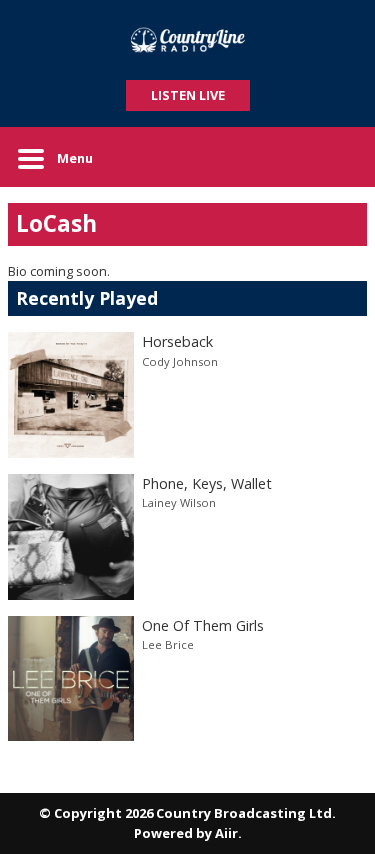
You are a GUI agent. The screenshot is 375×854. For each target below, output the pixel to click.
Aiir (226, 833)
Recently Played (87, 298)
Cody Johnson (180, 361)
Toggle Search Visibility (337, 157)
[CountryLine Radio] (187, 40)
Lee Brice (168, 644)
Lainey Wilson (179, 502)
